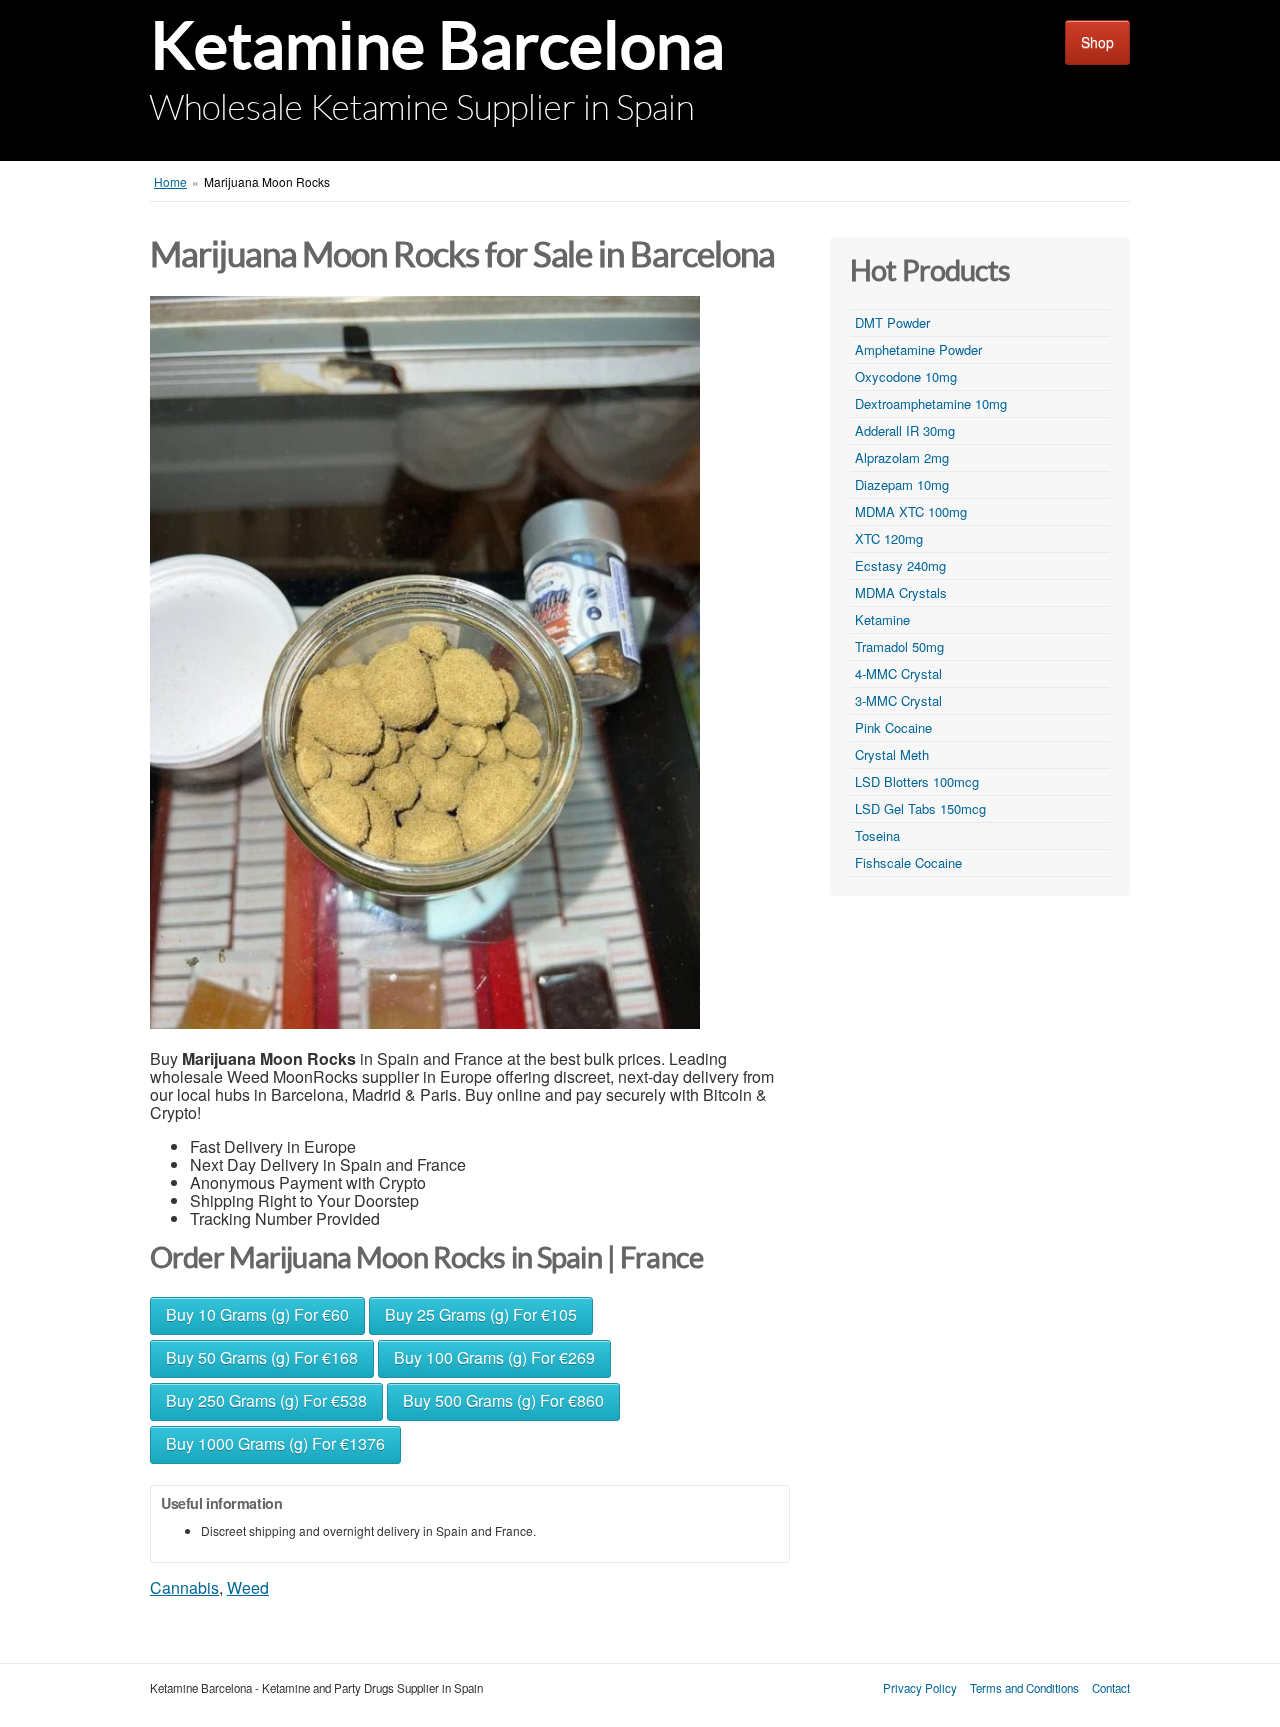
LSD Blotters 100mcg (917, 781)
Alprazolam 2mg (902, 457)
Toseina (877, 835)
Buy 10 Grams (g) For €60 (257, 1314)
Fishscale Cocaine (908, 862)
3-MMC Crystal (898, 700)
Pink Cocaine (893, 727)
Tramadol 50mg (899, 646)
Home (170, 181)
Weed (248, 1587)
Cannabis (184, 1587)
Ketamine (882, 619)
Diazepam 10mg (902, 484)
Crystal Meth (892, 754)
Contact (1111, 1688)
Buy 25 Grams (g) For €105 (481, 1314)
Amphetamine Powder (918, 349)
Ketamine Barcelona (437, 45)
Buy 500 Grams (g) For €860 (503, 1400)
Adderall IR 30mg (905, 430)
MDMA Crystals (901, 592)
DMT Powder (892, 322)
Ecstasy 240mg (900, 565)
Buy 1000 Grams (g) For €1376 (275, 1443)
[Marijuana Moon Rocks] (425, 662)
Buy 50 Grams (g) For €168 (262, 1357)
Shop (1097, 42)
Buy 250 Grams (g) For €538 (266, 1400)
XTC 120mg (889, 538)
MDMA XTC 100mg (911, 511)
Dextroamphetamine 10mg (931, 403)
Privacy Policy (920, 1688)
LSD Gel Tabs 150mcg (920, 808)
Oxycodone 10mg (906, 376)
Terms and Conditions (1024, 1688)
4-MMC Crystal (898, 673)
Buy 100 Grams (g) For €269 (494, 1357)
